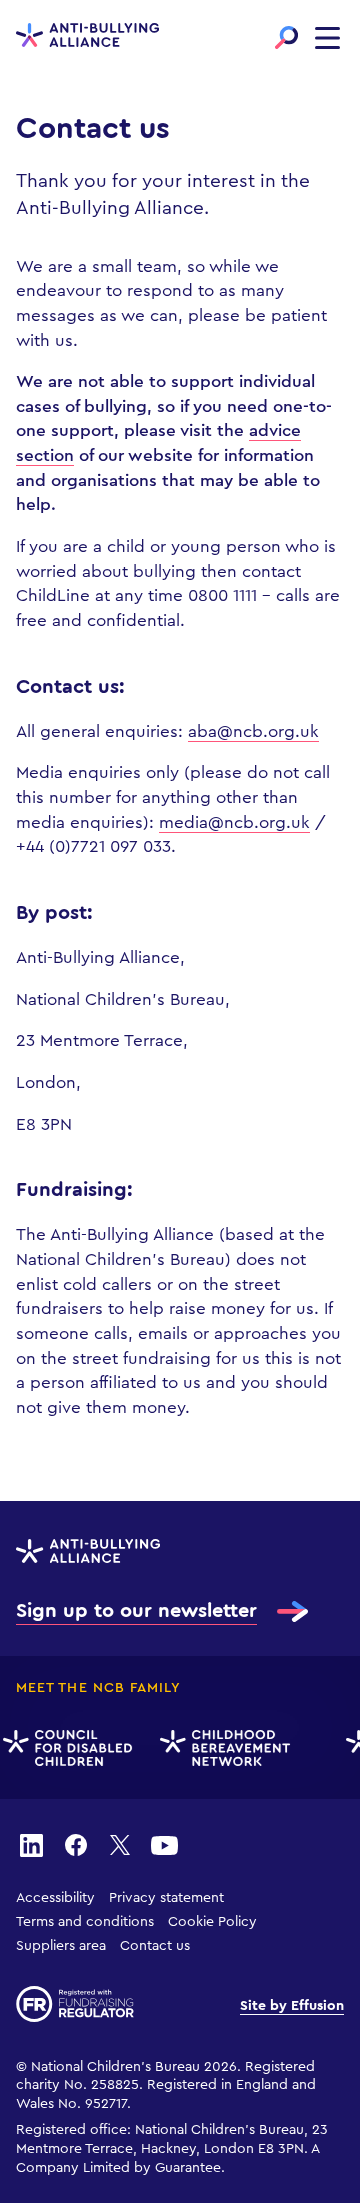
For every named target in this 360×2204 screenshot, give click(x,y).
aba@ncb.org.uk (253, 731)
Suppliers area (61, 1946)
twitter (120, 1844)
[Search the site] (286, 37)
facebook (76, 1844)
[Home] (87, 37)
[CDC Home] (65, 1748)
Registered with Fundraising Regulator (75, 2004)
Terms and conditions (85, 1922)
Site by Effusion (292, 2006)
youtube (164, 1844)
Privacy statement (166, 1898)
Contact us (155, 1946)
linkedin (31, 1844)
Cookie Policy (212, 1922)
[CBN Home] (223, 1749)
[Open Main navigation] (327, 37)
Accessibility (55, 1898)
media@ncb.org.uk (234, 822)
